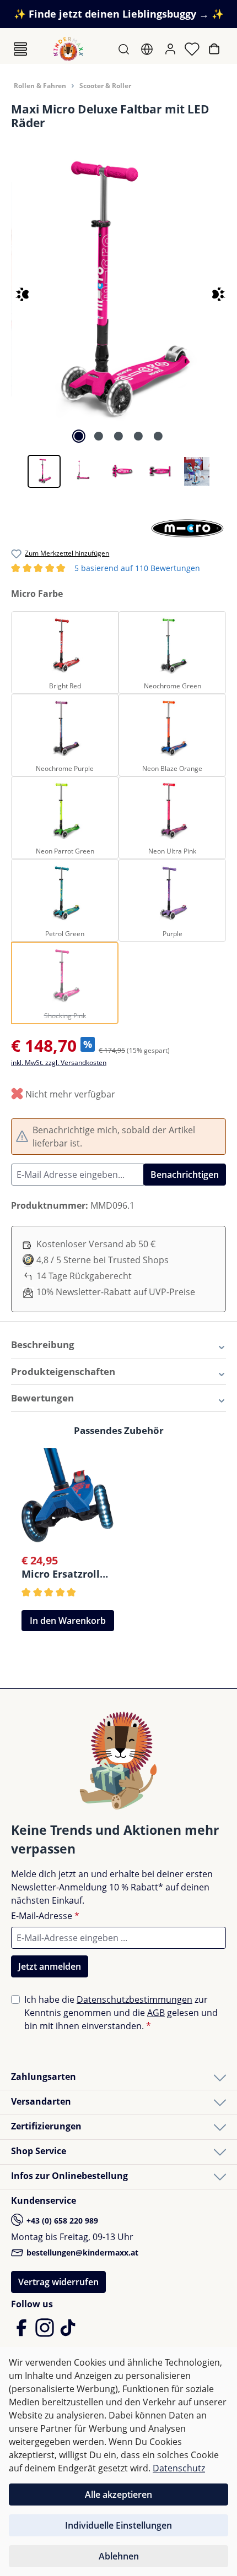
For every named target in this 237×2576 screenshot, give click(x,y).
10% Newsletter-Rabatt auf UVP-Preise (116, 1292)
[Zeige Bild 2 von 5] (99, 436)
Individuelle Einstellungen (118, 2525)
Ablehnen (119, 2556)
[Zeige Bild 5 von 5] (158, 436)
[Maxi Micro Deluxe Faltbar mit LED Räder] (118, 290)
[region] (118, 320)
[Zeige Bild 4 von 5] (138, 436)
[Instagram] (46, 2333)
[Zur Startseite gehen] (68, 49)
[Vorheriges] (12, 289)
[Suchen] (125, 49)
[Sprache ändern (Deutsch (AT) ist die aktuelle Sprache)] (148, 49)
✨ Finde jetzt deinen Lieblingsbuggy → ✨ (119, 14)
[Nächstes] (214, 289)
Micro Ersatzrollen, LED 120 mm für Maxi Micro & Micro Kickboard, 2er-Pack (68, 1574)
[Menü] (20, 49)
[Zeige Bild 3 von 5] (118, 436)
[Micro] (187, 527)
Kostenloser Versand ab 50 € (96, 1244)
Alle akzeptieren (118, 2495)
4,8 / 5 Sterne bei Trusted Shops (103, 1260)
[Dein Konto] (171, 49)
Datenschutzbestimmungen (134, 1999)
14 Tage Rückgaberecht (84, 1276)
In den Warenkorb (68, 1621)
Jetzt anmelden (50, 1966)
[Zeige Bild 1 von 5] (79, 436)
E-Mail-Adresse (45, 1916)
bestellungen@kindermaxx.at (81, 2252)
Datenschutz (179, 2468)
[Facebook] (23, 2333)
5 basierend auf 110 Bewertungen (106, 569)
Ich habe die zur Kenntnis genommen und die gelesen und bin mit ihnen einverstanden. (121, 2013)
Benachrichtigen (185, 1175)
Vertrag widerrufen (58, 2282)
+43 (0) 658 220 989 (61, 2221)
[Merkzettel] (193, 49)
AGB (156, 2013)
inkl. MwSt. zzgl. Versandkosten (59, 1063)
